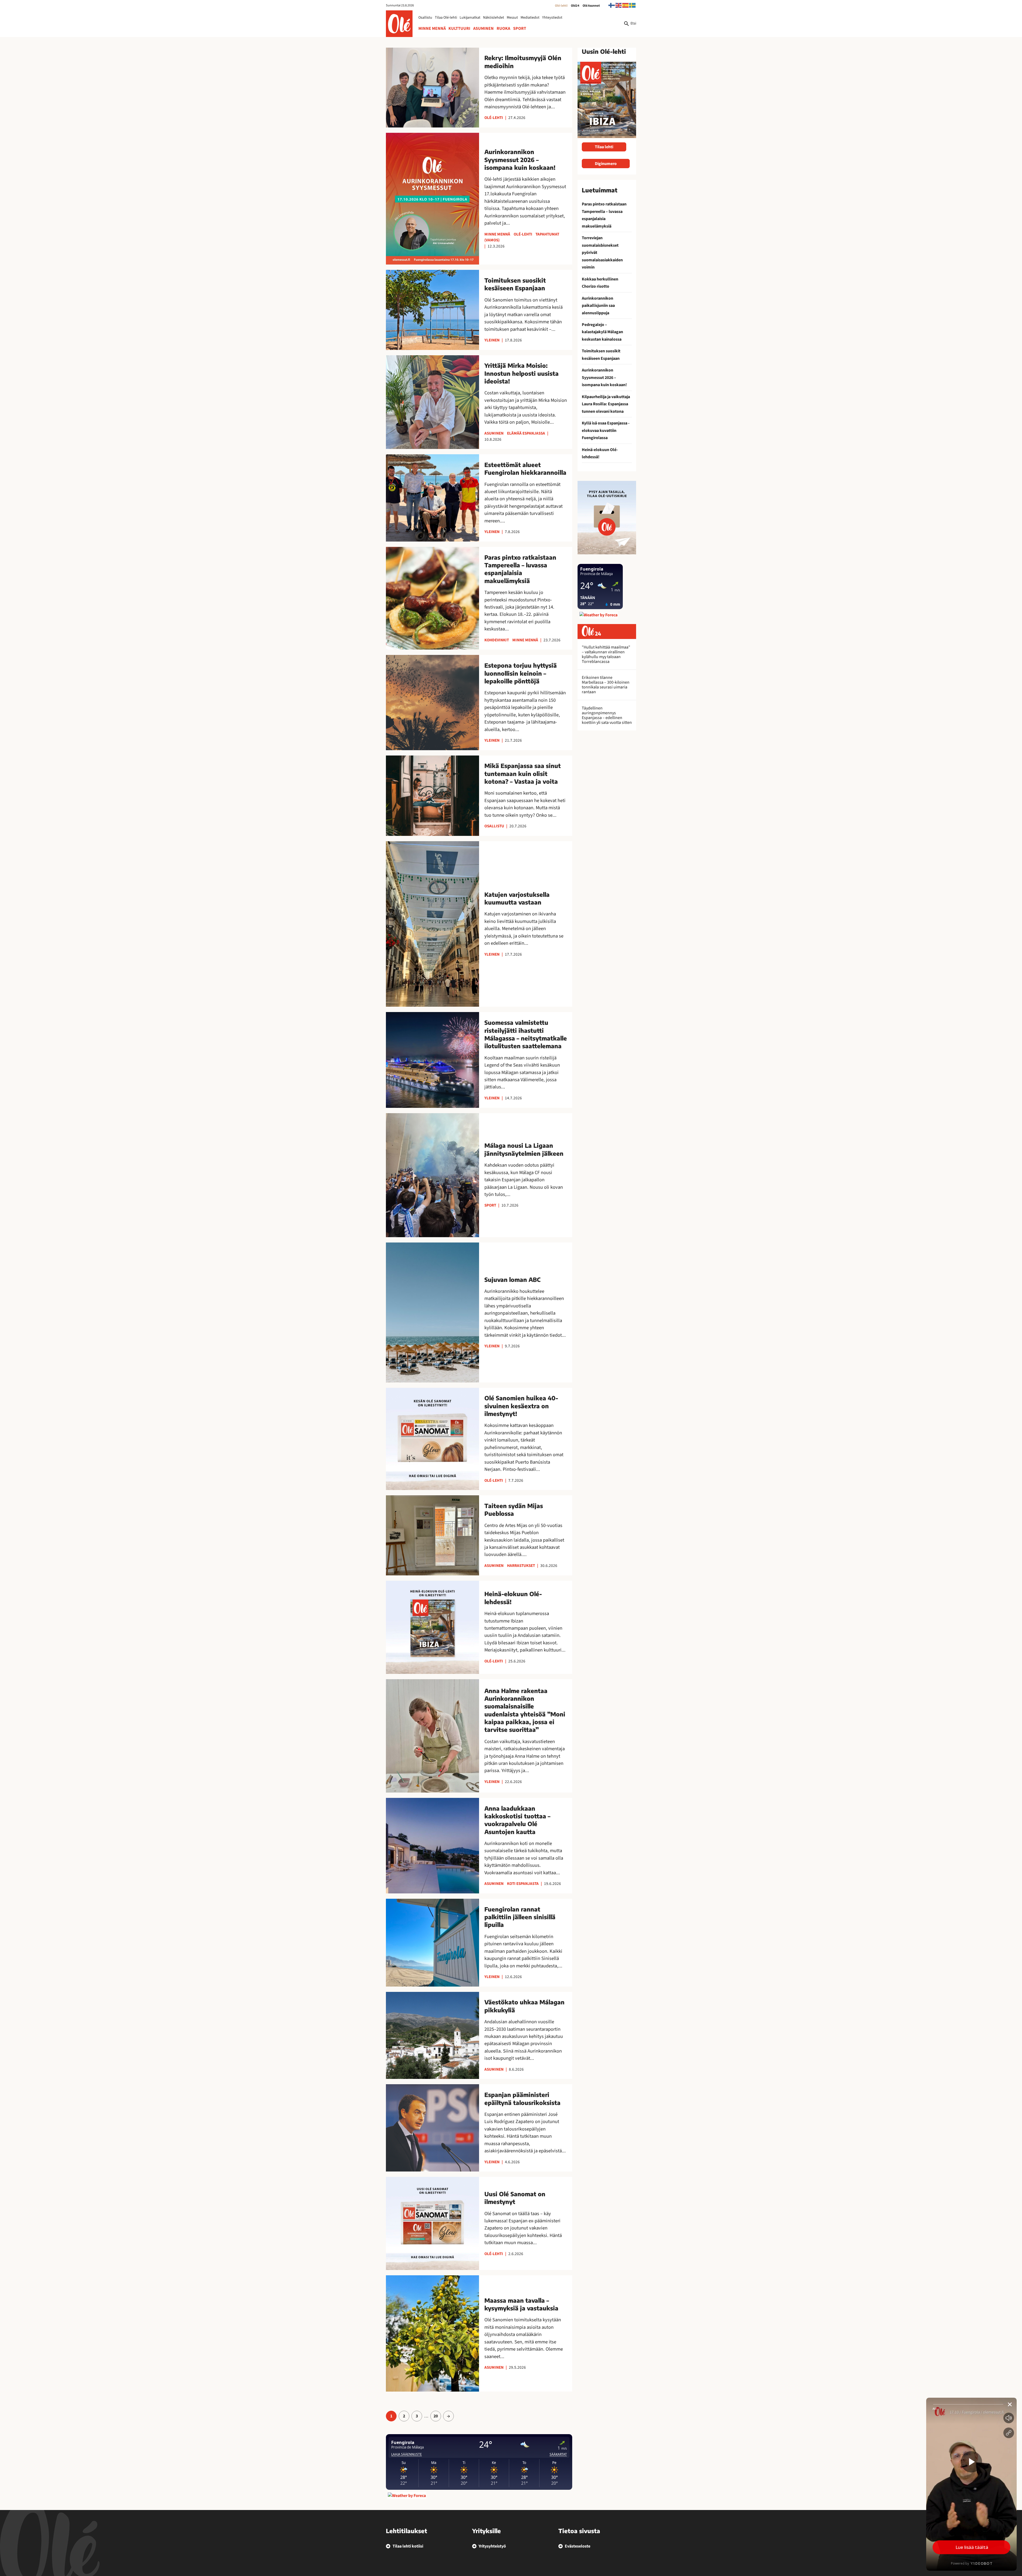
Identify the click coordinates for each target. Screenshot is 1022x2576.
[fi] (612, 5)
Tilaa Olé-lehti (446, 18)
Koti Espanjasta (523, 1884)
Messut (512, 18)
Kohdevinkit (497, 640)
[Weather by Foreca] (407, 2496)
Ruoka (503, 28)
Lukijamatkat (470, 18)
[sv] (633, 5)
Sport (520, 28)
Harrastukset (521, 1566)
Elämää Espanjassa (526, 433)
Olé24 (575, 6)
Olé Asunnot (591, 6)
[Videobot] (971, 2484)
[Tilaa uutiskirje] (607, 517)
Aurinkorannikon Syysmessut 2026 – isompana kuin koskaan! (604, 377)
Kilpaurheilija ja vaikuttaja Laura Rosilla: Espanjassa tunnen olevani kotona (606, 404)
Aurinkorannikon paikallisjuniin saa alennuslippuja (598, 306)
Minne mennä (432, 28)
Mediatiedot (530, 18)
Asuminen (483, 28)
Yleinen (492, 340)
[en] (619, 5)
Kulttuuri (459, 28)
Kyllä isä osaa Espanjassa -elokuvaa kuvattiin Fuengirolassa (606, 430)
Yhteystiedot (552, 18)
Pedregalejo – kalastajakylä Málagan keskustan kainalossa (602, 332)
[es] (626, 5)
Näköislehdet (494, 18)
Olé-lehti (561, 6)
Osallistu (425, 18)
